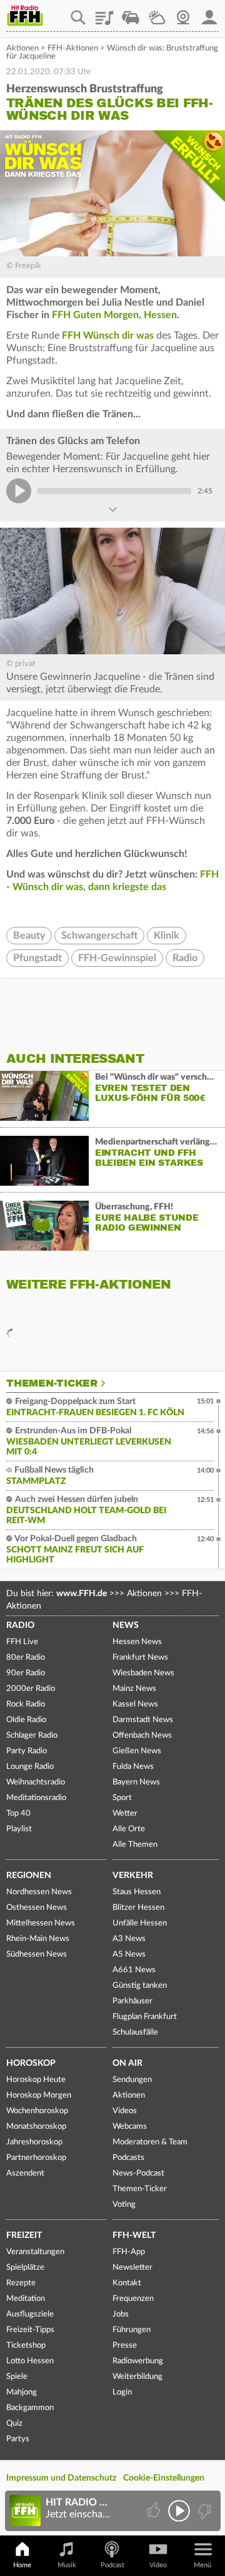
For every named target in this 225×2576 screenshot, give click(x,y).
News (126, 1625)
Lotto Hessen (30, 2361)
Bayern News (136, 1782)
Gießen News (137, 1751)
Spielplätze (25, 2268)
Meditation (26, 2299)
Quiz (14, 2423)
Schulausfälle (135, 2032)
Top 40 (18, 1813)
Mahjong (22, 2392)
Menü (202, 2565)
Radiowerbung (138, 2361)
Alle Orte (129, 1829)
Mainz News (134, 1689)
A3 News (129, 1939)
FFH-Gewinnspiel (117, 958)
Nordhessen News (39, 1892)
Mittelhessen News (41, 1923)
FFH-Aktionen (73, 48)
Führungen (132, 2330)
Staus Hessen (137, 1892)
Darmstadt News (143, 1720)
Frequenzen (133, 2299)
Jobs (121, 2314)
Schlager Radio (32, 1736)
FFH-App (129, 2252)
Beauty (29, 936)
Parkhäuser (132, 2001)
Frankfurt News (140, 1658)
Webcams (130, 2127)
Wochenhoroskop (37, 2111)
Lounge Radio (30, 1767)
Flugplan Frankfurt (145, 2017)
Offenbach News (142, 1736)
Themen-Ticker (52, 1383)
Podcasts (128, 2158)
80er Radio (26, 1658)
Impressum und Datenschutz (61, 2478)
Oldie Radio (26, 1720)
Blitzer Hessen (138, 1908)
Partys (18, 2439)
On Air (127, 2063)
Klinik (167, 936)
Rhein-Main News (38, 1939)
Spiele (17, 2377)
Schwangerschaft (99, 936)
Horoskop (31, 2063)
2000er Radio (31, 1689)
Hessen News (137, 1642)
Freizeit (24, 2235)
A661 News (134, 1970)
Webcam (183, 13)
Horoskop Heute (36, 2080)
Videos (125, 2111)
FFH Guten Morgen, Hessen (114, 315)
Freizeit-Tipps (30, 2330)
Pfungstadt (37, 958)
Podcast (112, 2565)
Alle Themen (135, 1845)
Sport (122, 1798)
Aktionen (22, 48)
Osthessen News (37, 1908)
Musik (67, 2565)
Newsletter (132, 2268)
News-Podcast (138, 2173)
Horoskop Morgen (39, 2095)
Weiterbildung (137, 2377)
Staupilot (131, 13)
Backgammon (30, 2408)
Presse (125, 2346)
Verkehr (133, 1876)
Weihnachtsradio (36, 1782)
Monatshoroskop (36, 2127)
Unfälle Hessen (140, 1923)
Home (22, 2565)
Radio (185, 958)
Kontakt (127, 2283)
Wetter (157, 13)
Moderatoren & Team (150, 2142)
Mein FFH (209, 13)
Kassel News (135, 1704)
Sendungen (132, 2080)
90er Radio (26, 1673)
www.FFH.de (82, 1594)
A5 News (129, 1954)
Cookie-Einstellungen (164, 2478)
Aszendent (25, 2173)
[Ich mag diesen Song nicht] (203, 2511)
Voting (124, 2205)
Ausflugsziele (30, 2314)
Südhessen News (37, 1954)
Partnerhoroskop (36, 2158)
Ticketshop (26, 2346)
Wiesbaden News (143, 1673)
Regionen (29, 1876)
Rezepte (21, 2283)
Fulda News (133, 1767)
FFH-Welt (134, 2235)
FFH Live (22, 1642)
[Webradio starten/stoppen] (179, 2511)
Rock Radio (26, 1704)
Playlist (104, 13)
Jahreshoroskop (34, 2142)
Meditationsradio (36, 1798)
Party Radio (27, 1751)
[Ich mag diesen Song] (155, 2511)
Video (158, 2565)
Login (122, 2392)
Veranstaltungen (35, 2252)
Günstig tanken (140, 1986)
